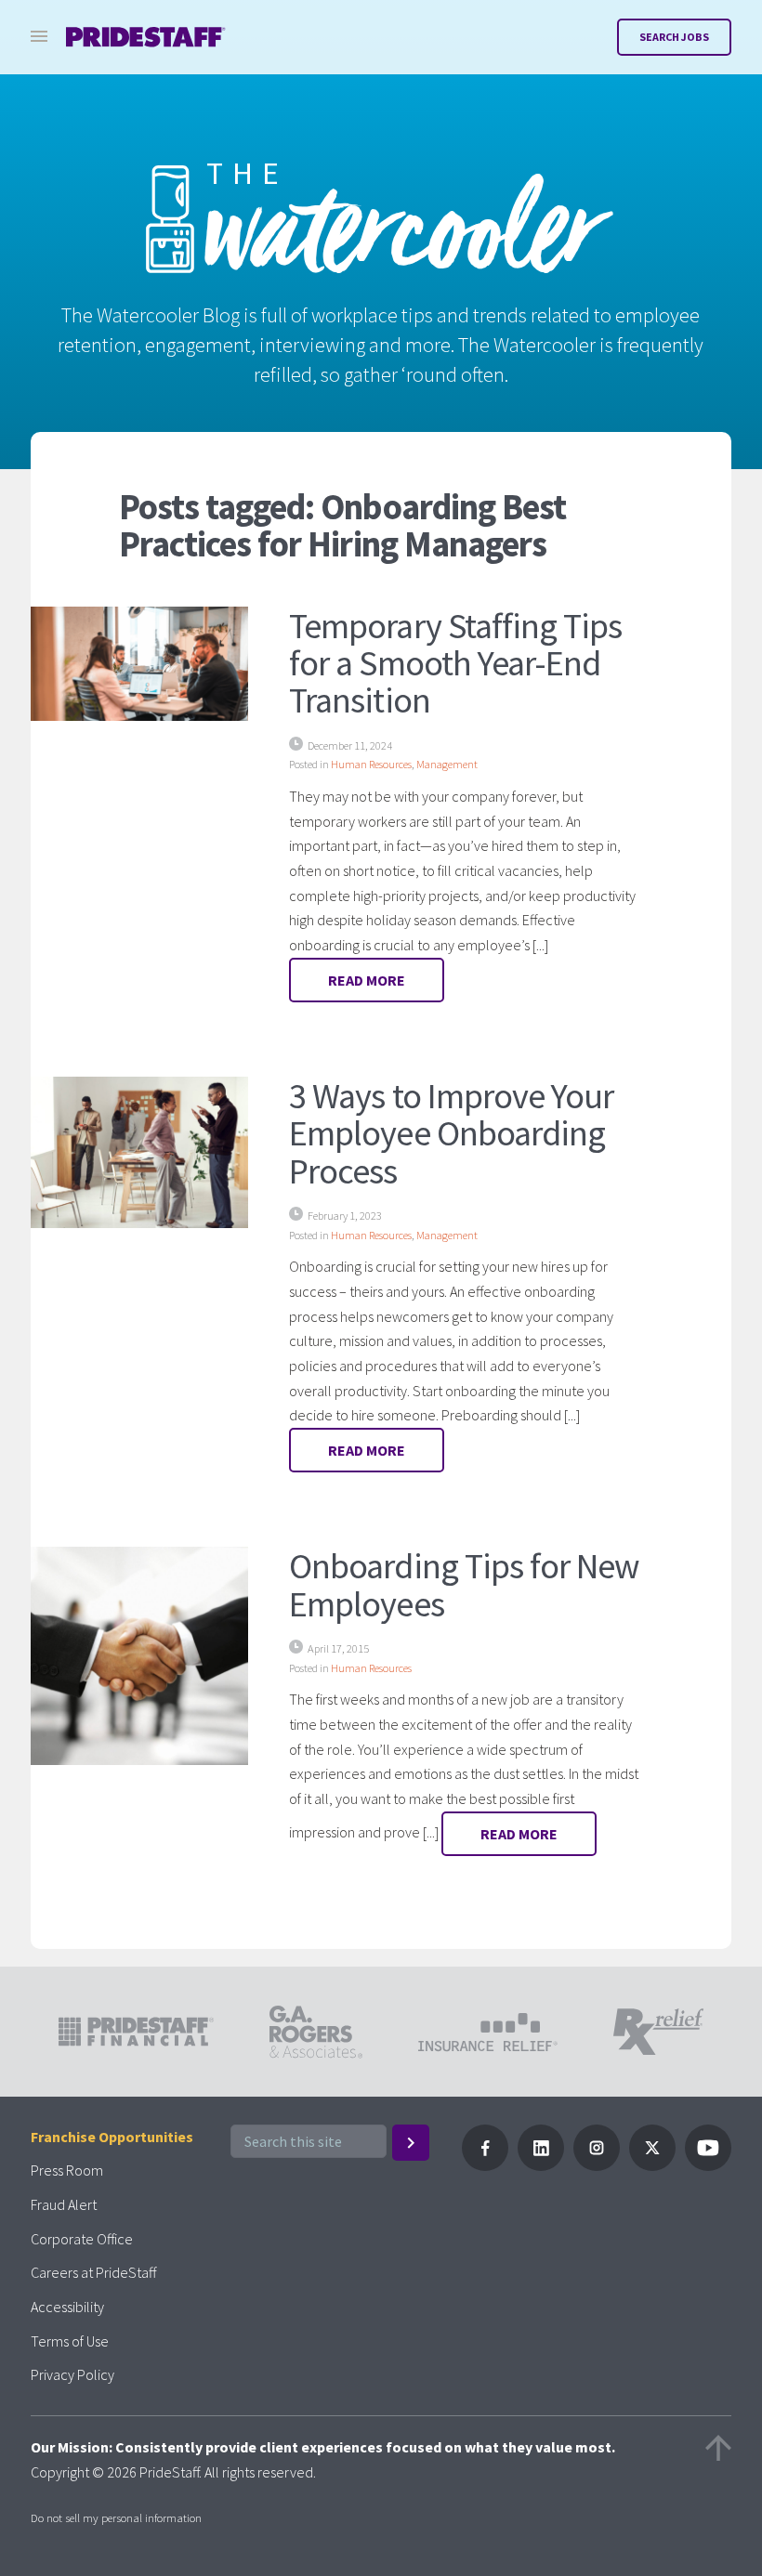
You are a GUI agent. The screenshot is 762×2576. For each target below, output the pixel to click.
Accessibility (67, 2307)
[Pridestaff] (146, 37)
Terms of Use (70, 2341)
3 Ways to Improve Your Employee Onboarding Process (451, 1132)
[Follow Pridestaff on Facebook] (485, 2165)
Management (447, 764)
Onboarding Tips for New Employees (464, 1584)
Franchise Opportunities (112, 2137)
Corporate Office (82, 2239)
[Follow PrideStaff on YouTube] (708, 2165)
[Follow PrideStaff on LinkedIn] (541, 2165)
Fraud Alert (64, 2204)
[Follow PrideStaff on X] (652, 2165)
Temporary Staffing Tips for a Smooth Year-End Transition (455, 662)
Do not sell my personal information (116, 2517)
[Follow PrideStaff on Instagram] (597, 2165)
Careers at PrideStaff (93, 2272)
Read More (367, 980)
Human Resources (371, 764)
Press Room (67, 2170)
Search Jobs (674, 37)
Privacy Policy (72, 2374)
